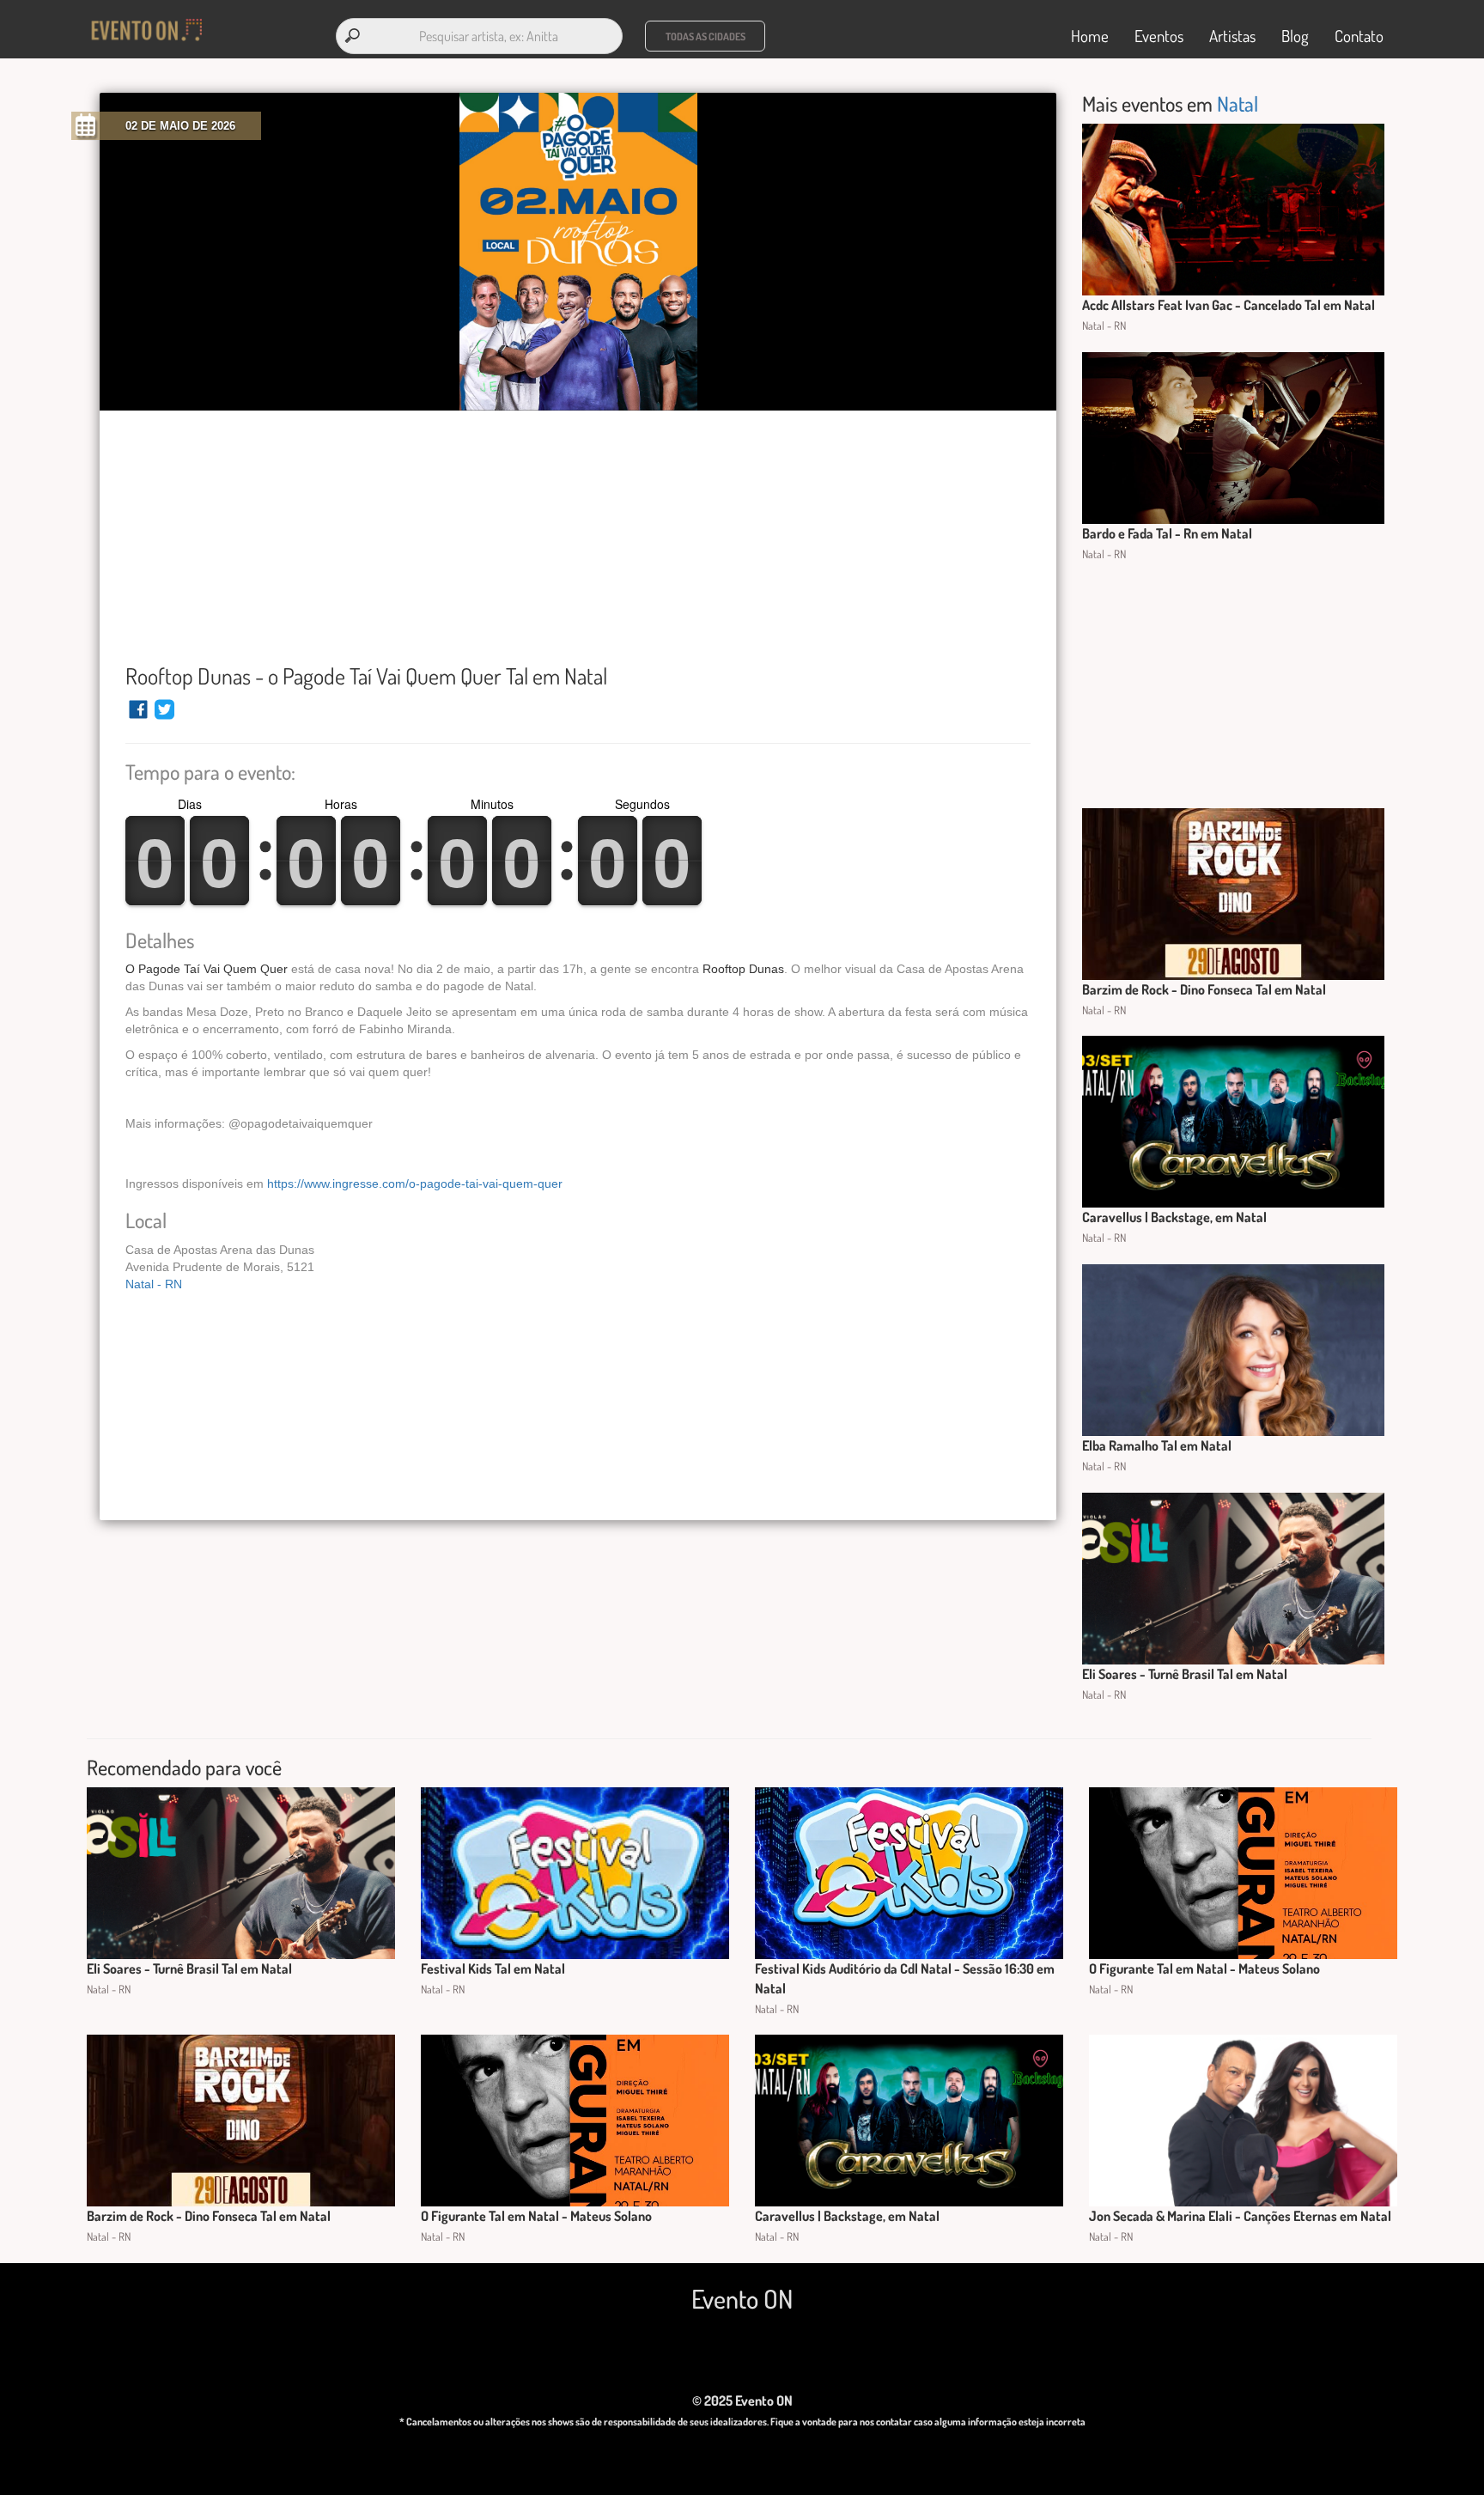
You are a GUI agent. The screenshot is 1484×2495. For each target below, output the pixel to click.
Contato (1359, 36)
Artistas (1232, 36)
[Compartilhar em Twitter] (164, 717)
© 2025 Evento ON (742, 2401)
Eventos (1159, 36)
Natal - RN (154, 1284)
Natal (1238, 103)
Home (1090, 36)
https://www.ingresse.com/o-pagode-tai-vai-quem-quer (415, 1184)
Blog (1295, 36)
